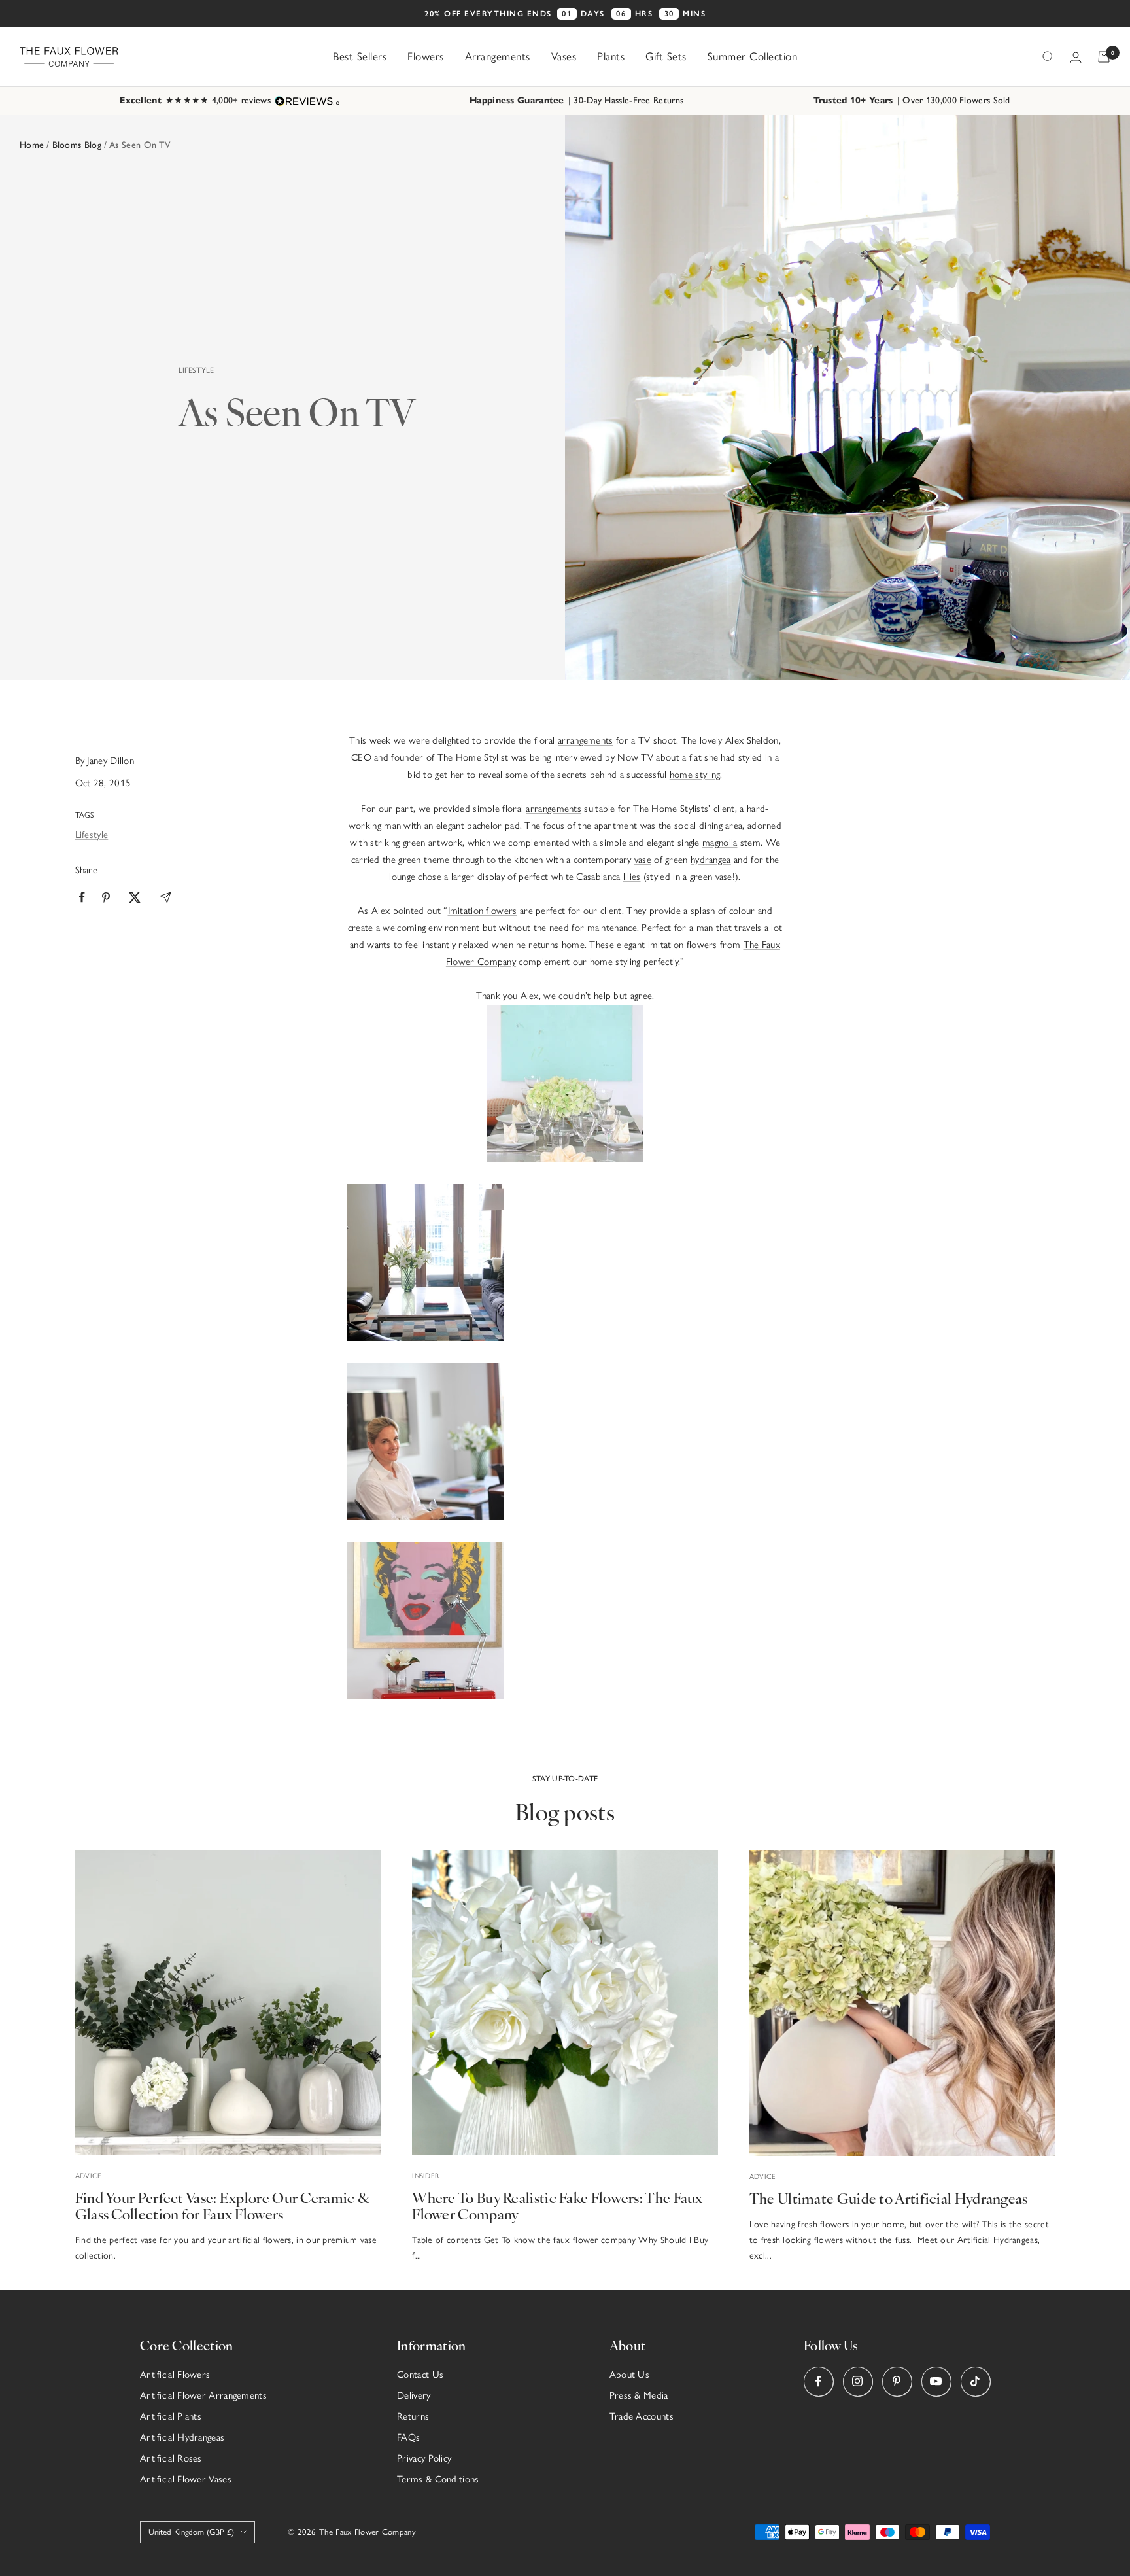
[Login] (1076, 57)
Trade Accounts (642, 2416)
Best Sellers (360, 56)
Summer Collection (753, 56)
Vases (564, 56)
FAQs (408, 2437)
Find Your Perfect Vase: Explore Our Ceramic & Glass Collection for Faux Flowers (223, 2205)
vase (643, 860)
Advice (89, 2176)
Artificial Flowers (175, 2375)
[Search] (1048, 57)
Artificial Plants (171, 2416)
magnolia (720, 843)
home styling (695, 775)
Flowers (426, 56)
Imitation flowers (483, 911)
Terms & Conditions (438, 2479)
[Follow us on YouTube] (936, 2381)
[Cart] (1104, 57)
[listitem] (82, 897)
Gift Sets (666, 56)
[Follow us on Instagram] (858, 2381)
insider (425, 2176)
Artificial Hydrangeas (182, 2437)
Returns (413, 2416)
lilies (632, 877)
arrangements (586, 740)
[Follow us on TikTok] (975, 2381)
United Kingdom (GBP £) (191, 2532)
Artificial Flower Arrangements (203, 2395)
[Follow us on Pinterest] (897, 2381)
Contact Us (420, 2375)
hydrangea (711, 860)
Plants (611, 56)
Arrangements (498, 56)
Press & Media (639, 2395)
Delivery (414, 2395)
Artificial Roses (171, 2458)
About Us (629, 2375)
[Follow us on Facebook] (818, 2381)
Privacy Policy (424, 2458)
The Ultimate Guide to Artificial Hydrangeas (889, 2198)
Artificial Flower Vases (186, 2479)
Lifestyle (197, 370)
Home (32, 145)
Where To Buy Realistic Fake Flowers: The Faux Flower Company (557, 2205)
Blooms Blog (77, 145)
